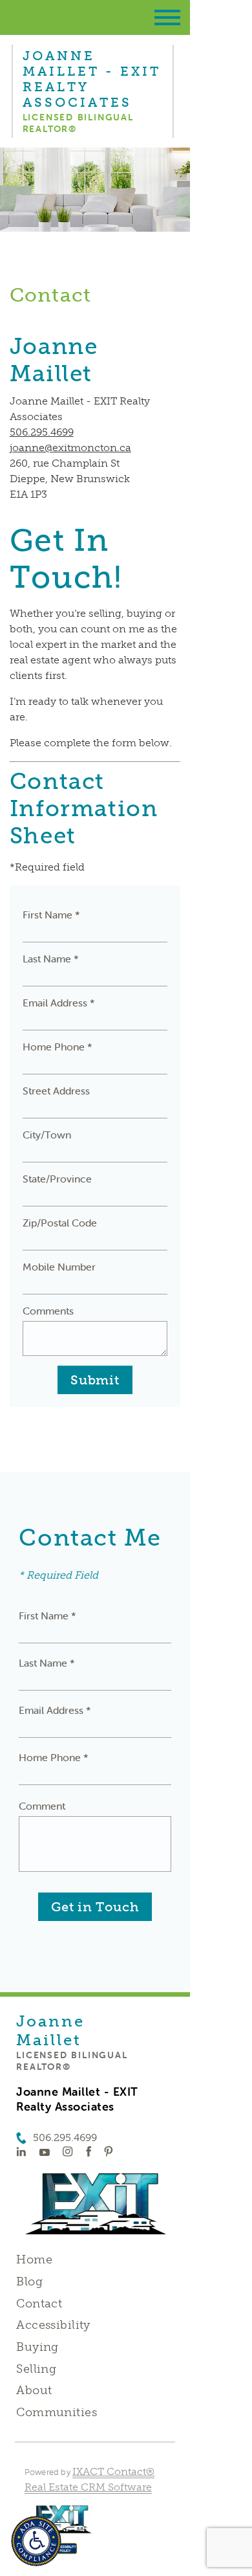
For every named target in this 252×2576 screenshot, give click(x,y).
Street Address (56, 1091)
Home (34, 2260)
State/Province (57, 1179)
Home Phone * (58, 1047)
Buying (37, 2347)
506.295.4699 (42, 432)
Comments (48, 1311)
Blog (29, 2282)
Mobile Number (59, 1267)
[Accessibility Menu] (36, 2541)
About (34, 2390)
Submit (95, 1380)
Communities (57, 2412)
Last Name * (51, 959)
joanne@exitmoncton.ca (70, 448)
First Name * (51, 915)
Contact (39, 2304)
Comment (42, 1806)
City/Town (47, 1135)
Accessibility (53, 2325)
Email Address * (59, 1003)
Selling (36, 2369)
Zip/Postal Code (60, 1223)
